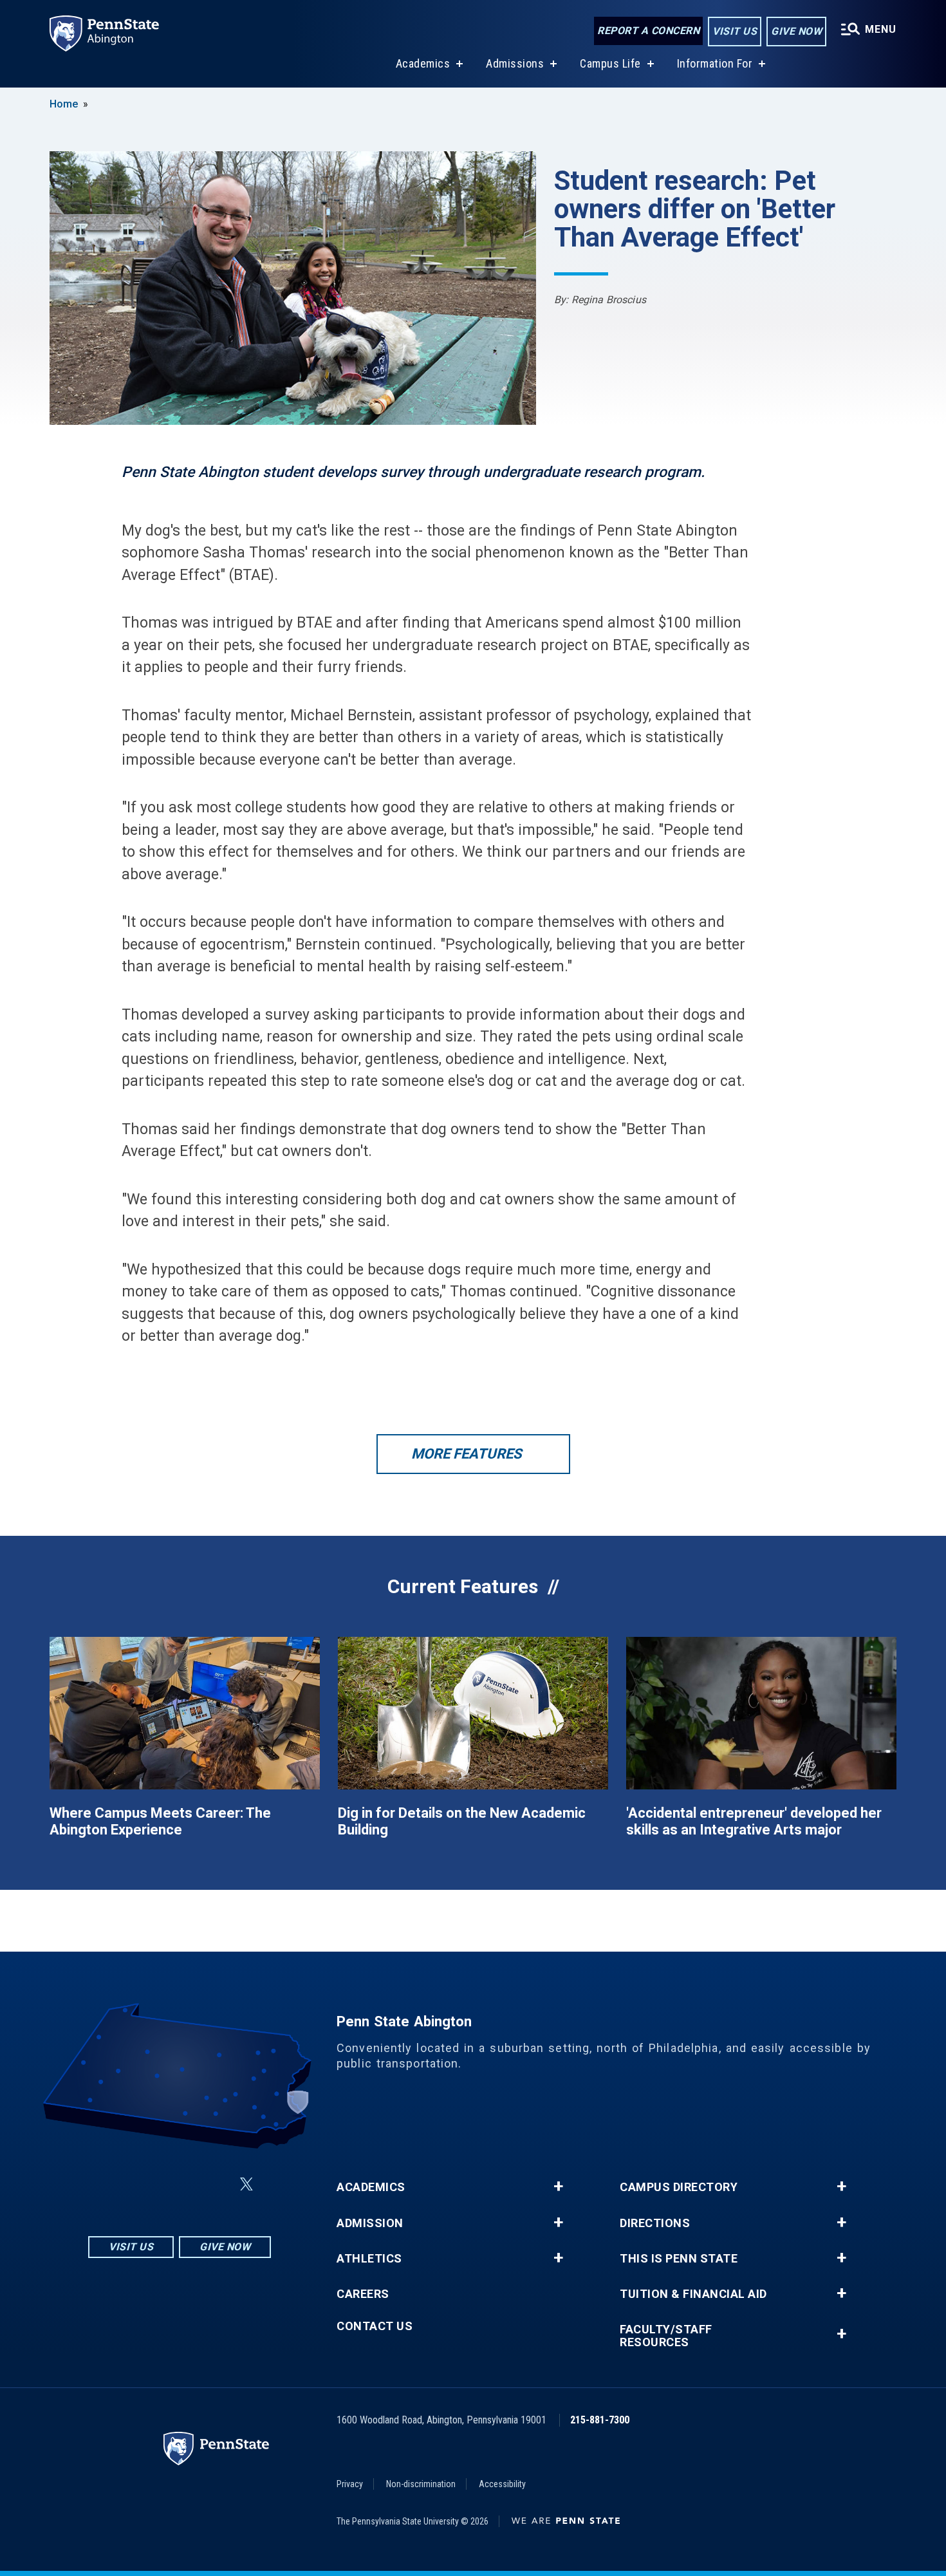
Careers (363, 2294)
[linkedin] (182, 2184)
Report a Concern (648, 31)
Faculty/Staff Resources (666, 2336)
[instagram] (115, 2184)
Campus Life (610, 63)
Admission (370, 2223)
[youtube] (216, 2184)
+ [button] (558, 2187)
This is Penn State (679, 2259)
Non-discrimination (421, 2484)
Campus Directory (679, 2187)
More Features (467, 1454)
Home (64, 104)
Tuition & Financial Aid (693, 2294)
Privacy (350, 2484)
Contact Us (375, 2326)
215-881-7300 (600, 2420)
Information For (715, 63)
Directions (655, 2223)
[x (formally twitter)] (246, 2184)
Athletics (369, 2259)
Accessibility (502, 2484)
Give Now (796, 31)
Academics (423, 63)
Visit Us (735, 31)
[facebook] (149, 2184)
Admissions (515, 63)
